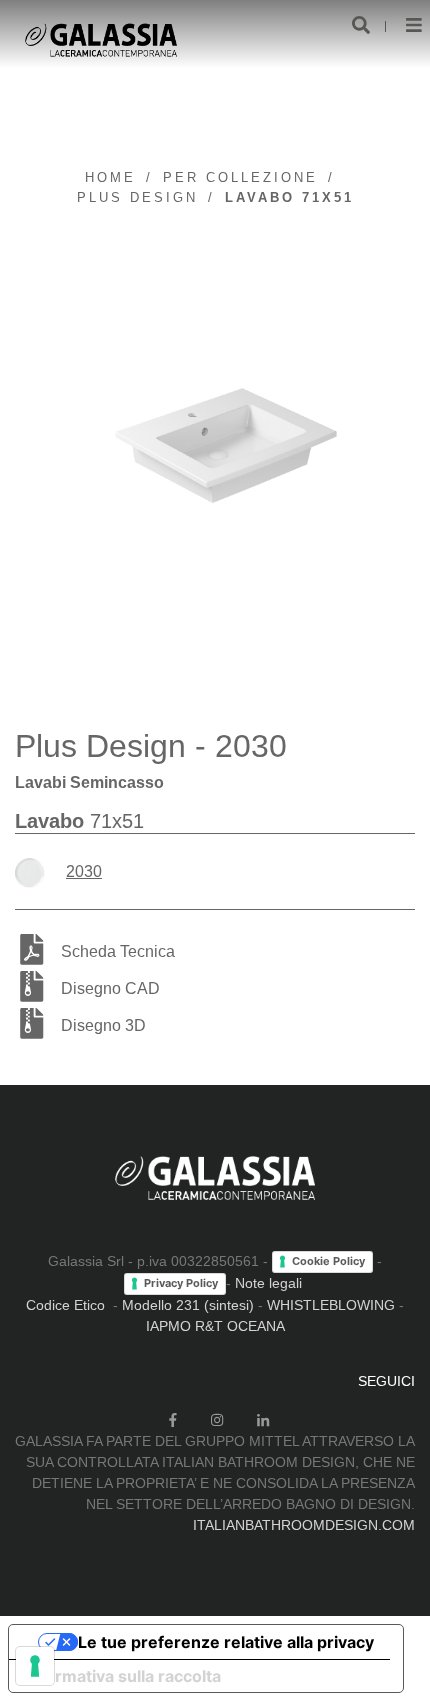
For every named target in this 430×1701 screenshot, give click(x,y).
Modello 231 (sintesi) (188, 1305)
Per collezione (240, 177)
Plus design (137, 197)
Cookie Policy (328, 1261)
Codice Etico (65, 1305)
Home (110, 177)
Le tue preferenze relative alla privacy (226, 1642)
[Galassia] (100, 40)
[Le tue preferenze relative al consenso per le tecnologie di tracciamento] (35, 1666)
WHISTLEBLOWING (331, 1305)
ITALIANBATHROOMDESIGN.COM (304, 1525)
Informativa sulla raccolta (123, 1676)
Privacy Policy (181, 1283)
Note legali (268, 1283)
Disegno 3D (103, 1025)
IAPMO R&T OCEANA (215, 1326)
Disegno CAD (110, 988)
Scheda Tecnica (118, 951)
